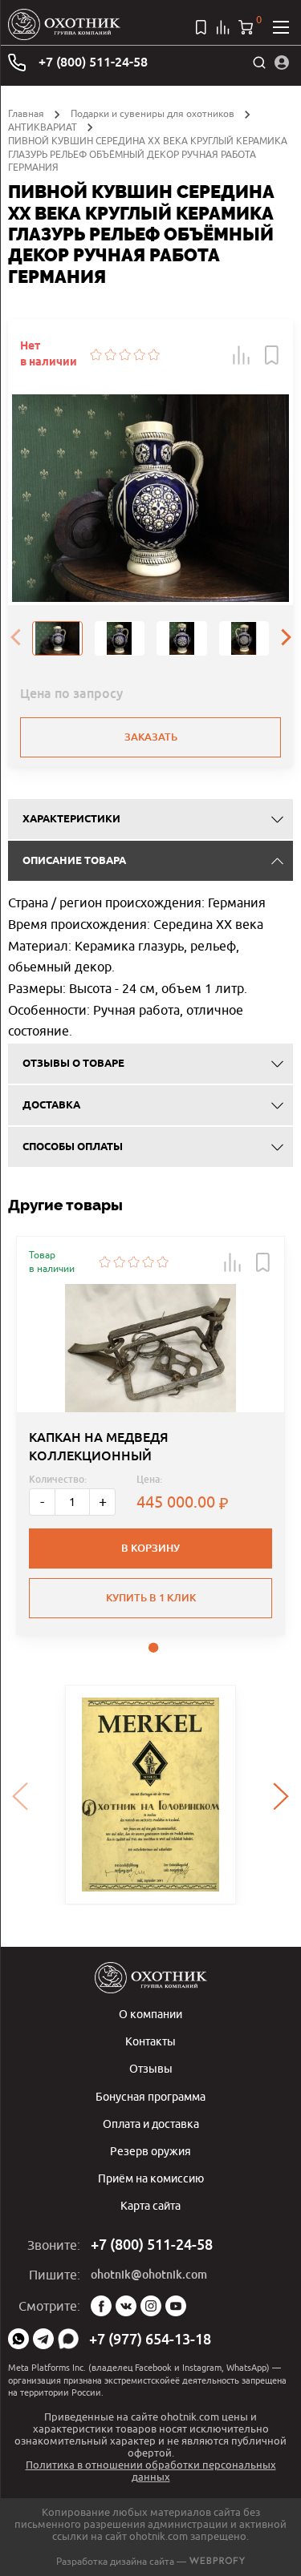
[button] (242, 355)
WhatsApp (18, 2339)
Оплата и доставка (151, 2124)
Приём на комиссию (151, 2178)
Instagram (151, 2306)
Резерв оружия (150, 2151)
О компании (150, 2014)
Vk (126, 2306)
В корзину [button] (150, 1548)
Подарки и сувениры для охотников (153, 113)
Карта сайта (150, 2205)
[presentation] (15, 639)
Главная (26, 113)
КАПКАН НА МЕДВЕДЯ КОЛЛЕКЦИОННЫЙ (99, 1446)
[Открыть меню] (281, 27)
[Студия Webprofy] (217, 2561)
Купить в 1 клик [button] (151, 1598)
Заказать (151, 737)
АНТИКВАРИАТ (43, 127)
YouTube (176, 2306)
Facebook (101, 2306)
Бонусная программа (150, 2096)
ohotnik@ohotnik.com (149, 2275)
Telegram (43, 2339)
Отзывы (151, 2068)
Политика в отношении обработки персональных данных (151, 2471)
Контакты (150, 2041)
